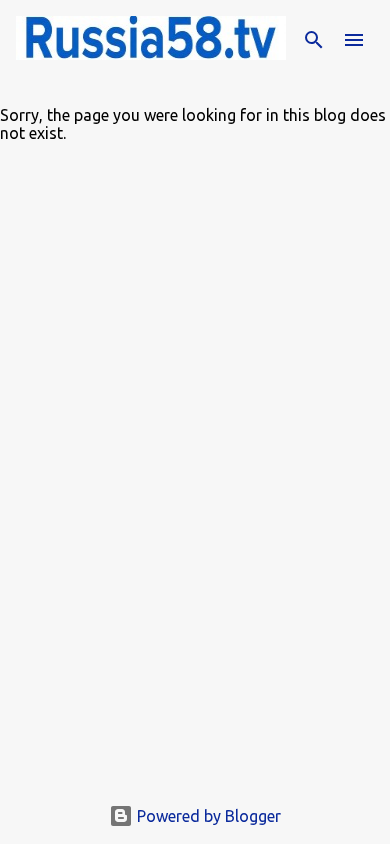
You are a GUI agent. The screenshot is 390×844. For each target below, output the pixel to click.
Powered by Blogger (207, 816)
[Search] (314, 40)
